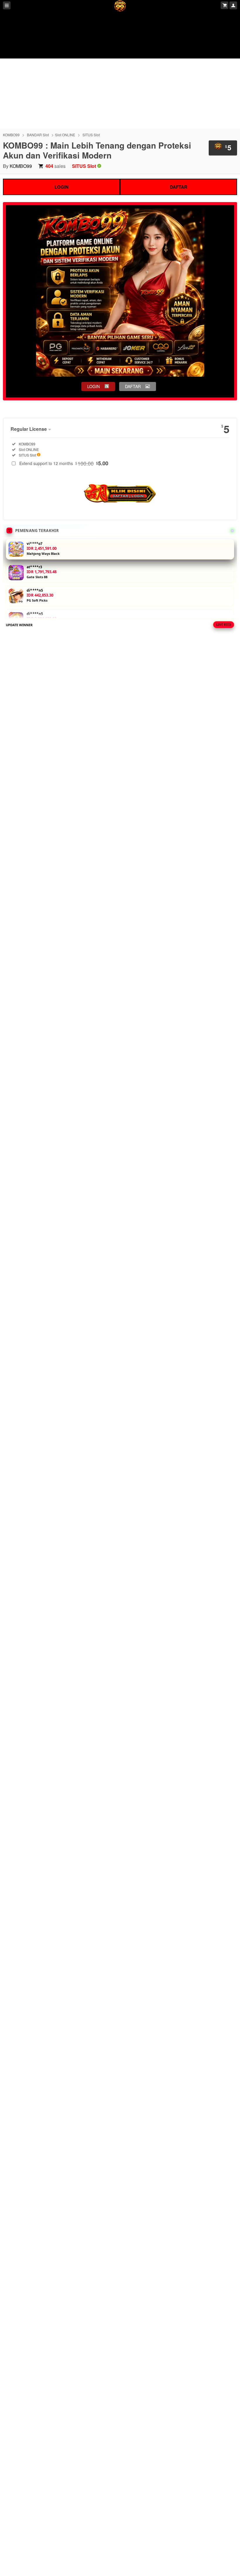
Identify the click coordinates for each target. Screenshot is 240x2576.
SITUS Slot (91, 135)
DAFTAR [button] (133, 386)
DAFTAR (179, 187)
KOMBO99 (11, 135)
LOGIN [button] (94, 386)
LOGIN (61, 187)
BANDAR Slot (38, 135)
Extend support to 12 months (64, 463)
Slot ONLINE (65, 135)
